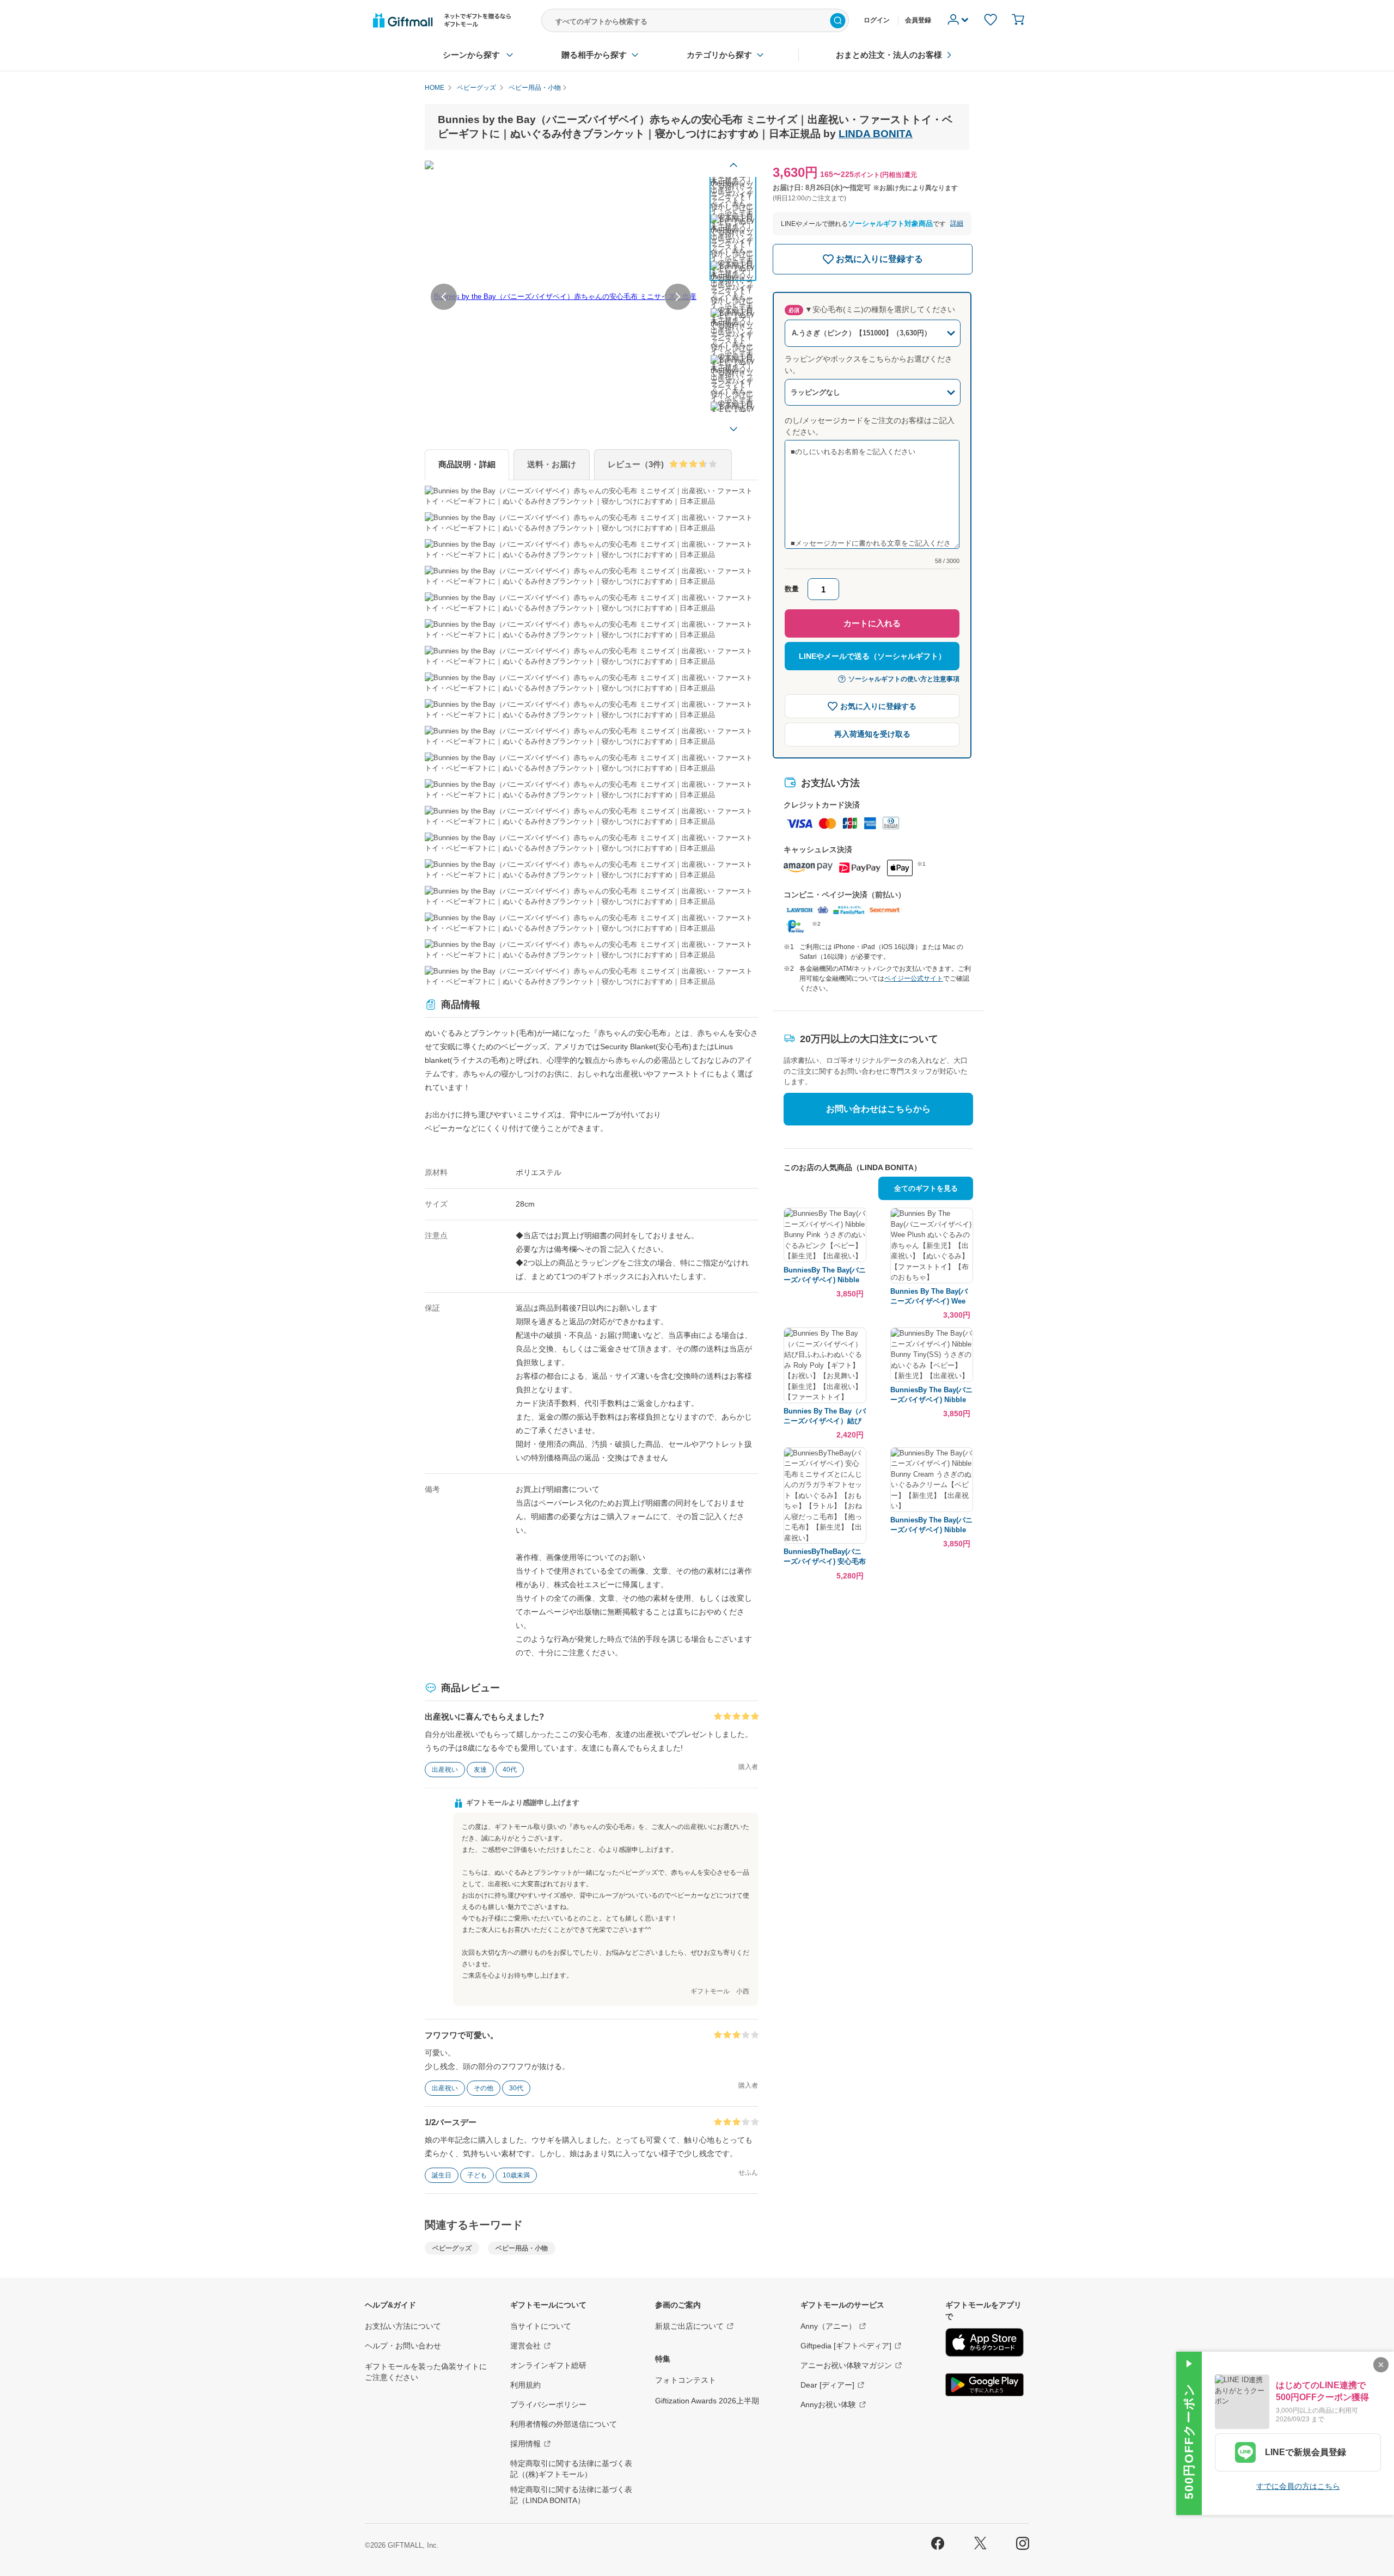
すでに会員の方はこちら (1298, 2486)
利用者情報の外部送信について (564, 2424)
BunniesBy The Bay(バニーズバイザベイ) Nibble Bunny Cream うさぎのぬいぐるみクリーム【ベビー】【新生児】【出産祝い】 (931, 1525)
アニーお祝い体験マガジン (846, 2365)
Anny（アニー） (828, 2326)
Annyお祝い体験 (828, 2404)
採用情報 (525, 2444)
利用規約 (525, 2385)
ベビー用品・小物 (522, 2248)
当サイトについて (541, 2326)
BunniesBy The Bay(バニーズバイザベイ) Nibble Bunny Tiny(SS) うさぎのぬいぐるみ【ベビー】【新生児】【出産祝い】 (931, 1395)
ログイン (877, 20)
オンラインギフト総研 (548, 2365)
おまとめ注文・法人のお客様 (889, 55)
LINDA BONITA (876, 134)
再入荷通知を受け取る (872, 734)
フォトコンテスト (686, 2380)
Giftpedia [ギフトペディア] (846, 2346)
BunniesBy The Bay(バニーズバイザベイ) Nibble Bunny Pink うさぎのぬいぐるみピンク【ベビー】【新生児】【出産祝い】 (825, 1275)
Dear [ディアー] (827, 2385)
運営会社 (525, 2346)
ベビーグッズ (452, 2248)
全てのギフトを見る (926, 1188)
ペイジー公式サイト (914, 978)
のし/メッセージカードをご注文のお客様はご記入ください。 (870, 426)
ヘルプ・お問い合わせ (403, 2346)
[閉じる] (1381, 2365)
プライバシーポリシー (548, 2404)
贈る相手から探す (594, 55)
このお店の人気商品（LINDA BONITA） (852, 1167)
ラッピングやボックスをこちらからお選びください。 (869, 365)
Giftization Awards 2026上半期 (707, 2401)
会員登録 (918, 20)
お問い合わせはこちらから (878, 1109)
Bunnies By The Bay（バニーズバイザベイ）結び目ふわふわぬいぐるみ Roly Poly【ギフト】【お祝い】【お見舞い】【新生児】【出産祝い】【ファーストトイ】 (825, 1417)
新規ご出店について (689, 2326)
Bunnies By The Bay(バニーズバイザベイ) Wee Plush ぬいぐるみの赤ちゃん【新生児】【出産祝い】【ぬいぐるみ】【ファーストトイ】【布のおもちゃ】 (930, 1297)
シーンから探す (471, 55)
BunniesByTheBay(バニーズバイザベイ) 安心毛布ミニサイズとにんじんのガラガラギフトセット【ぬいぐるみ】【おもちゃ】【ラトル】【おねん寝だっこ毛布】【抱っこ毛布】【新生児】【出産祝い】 (825, 1557)
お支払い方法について (403, 2326)
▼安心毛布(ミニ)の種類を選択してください (872, 309)
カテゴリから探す (719, 55)
